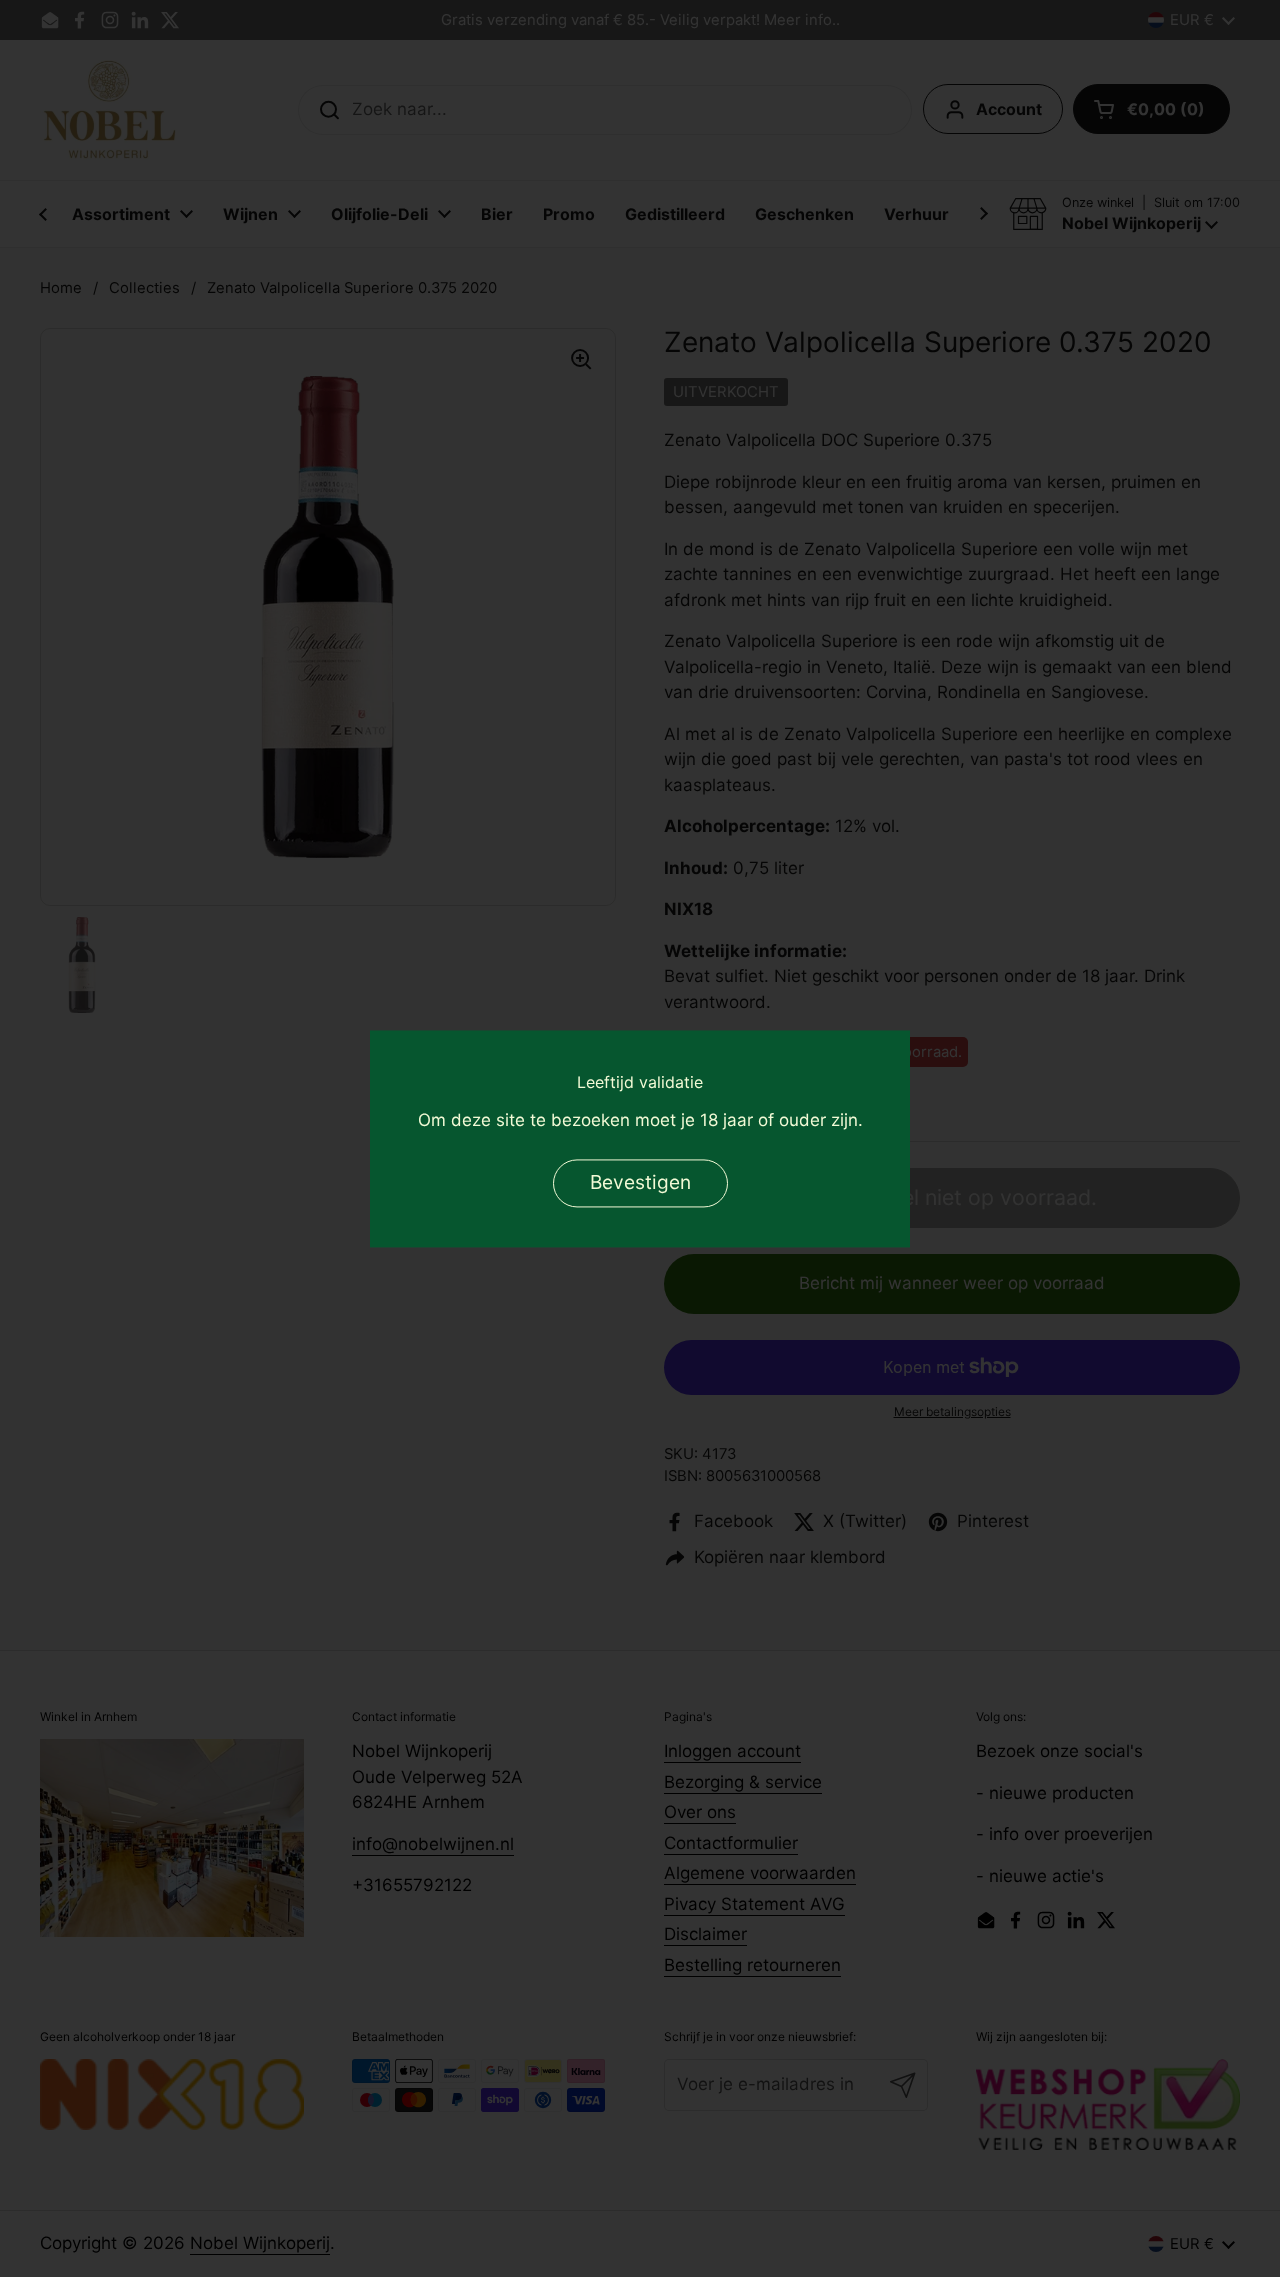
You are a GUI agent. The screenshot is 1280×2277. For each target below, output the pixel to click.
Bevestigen (640, 1182)
